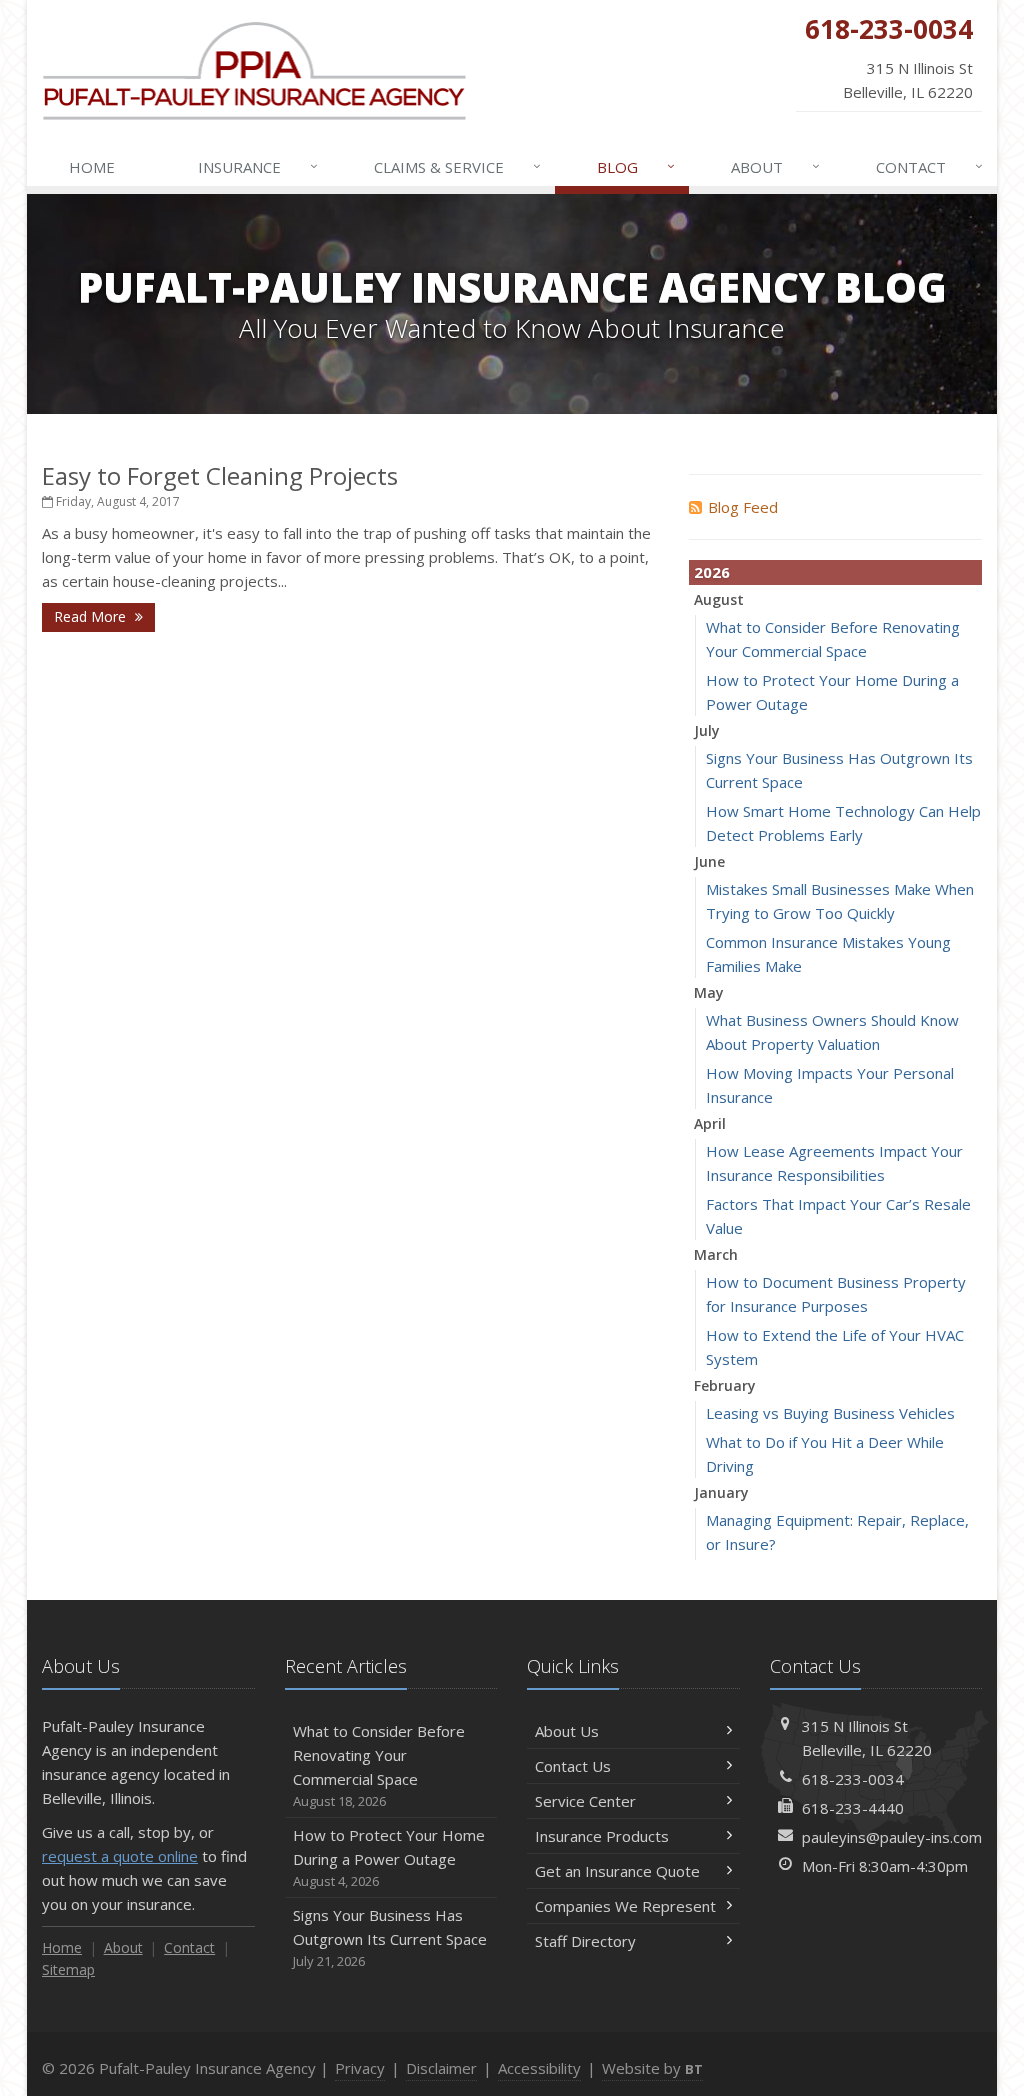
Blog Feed (743, 507)
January (721, 1492)
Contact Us (573, 1766)
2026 (712, 572)
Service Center (585, 1801)
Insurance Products (602, 1836)
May (709, 992)
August (719, 599)
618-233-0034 (853, 1779)
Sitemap (68, 1969)
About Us (567, 1731)
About (776, 166)
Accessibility (539, 2068)
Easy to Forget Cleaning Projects (220, 475)
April (710, 1123)
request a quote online (120, 1856)
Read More (92, 616)
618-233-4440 (853, 1808)
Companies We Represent (625, 1906)
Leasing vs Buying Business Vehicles (830, 1413)
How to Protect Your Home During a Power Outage (389, 1857)
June (709, 861)
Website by (652, 2068)
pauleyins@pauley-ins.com (892, 1837)
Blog (636, 166)
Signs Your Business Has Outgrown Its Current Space (390, 1937)
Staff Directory (585, 1941)
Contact (930, 166)
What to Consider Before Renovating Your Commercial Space (379, 1765)
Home (92, 167)
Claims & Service (458, 166)
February (725, 1385)
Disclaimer (441, 2068)
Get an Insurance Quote (617, 1871)
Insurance (258, 166)
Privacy (360, 2068)
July (707, 730)
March (716, 1254)
